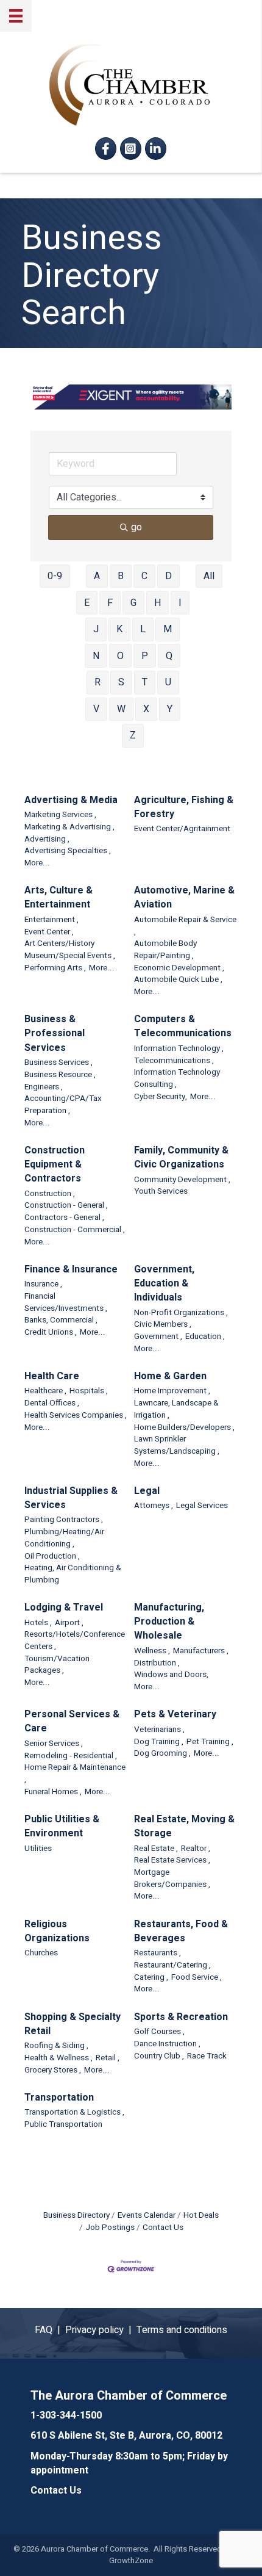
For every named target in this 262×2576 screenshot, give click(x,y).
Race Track (207, 2056)
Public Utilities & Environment (62, 1827)
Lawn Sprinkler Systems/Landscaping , (177, 1445)
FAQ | (50, 2330)
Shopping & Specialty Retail (73, 2024)
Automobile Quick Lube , (178, 980)
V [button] (96, 709)
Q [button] (169, 656)
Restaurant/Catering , (172, 1965)
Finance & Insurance (71, 1270)
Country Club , (159, 2056)
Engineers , (44, 1087)
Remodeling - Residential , (71, 1756)
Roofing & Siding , (56, 2046)
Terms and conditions (182, 2330)
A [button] (97, 576)
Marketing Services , (60, 815)
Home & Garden (170, 1376)
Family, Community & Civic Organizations (181, 1158)
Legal (147, 1491)
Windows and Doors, (171, 1675)
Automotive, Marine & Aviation (184, 898)
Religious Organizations (57, 1932)
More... (37, 863)
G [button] (133, 603)
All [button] (209, 576)
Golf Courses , (159, 2032)
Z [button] (133, 735)
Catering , (151, 1978)
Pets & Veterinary (175, 1715)
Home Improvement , (172, 1391)
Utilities (38, 1849)
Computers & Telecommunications (183, 1026)
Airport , (69, 1623)
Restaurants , (158, 1953)
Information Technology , (179, 1049)
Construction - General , (66, 1206)
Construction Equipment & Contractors (55, 1165)
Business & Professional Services (55, 1034)
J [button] (96, 629)
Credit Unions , (51, 1333)
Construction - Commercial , (75, 1230)
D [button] (168, 576)
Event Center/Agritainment (182, 829)
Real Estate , (156, 1849)
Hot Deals (201, 2215)
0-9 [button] (55, 576)
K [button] (119, 629)
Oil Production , (52, 1557)
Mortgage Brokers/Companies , (172, 1879)
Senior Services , (54, 1744)
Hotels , (38, 1623)
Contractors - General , (64, 1218)
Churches (41, 1953)
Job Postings (110, 2228)
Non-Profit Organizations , (181, 1313)
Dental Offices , (52, 1403)
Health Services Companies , (76, 1416)
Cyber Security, (161, 1097)
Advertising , (47, 839)
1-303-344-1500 (66, 2415)
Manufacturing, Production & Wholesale (169, 1622)
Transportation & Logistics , (74, 2112)
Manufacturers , (201, 1651)
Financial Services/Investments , (66, 1303)
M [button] (168, 629)
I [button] (180, 603)
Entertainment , (51, 920)
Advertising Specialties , (68, 851)
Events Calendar (147, 2215)
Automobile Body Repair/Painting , (165, 950)
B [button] (121, 576)
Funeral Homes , (53, 1792)
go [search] (136, 527)
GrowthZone (131, 2560)
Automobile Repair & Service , (185, 926)
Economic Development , (179, 968)
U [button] (168, 682)
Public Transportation (63, 2125)
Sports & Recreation (181, 2017)
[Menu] (16, 16)
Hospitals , (89, 1391)
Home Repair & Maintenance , (75, 1774)
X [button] (146, 709)
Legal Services (202, 1506)
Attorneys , (154, 1506)
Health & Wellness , (58, 2058)
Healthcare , (45, 1391)
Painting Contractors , (64, 1520)
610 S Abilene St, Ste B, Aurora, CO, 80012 (126, 2436)
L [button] (143, 629)
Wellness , (152, 1651)
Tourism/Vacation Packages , (57, 1665)
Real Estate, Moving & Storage (184, 1827)
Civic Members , (163, 1325)
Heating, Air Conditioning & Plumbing (73, 1574)
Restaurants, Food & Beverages (181, 1932)
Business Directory (76, 2215)
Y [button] (170, 709)
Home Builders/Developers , (184, 1428)
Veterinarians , (159, 1730)
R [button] (97, 682)
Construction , (50, 1194)
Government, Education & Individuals (164, 1284)
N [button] (96, 656)
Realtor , (196, 1849)
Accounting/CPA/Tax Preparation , (63, 1105)
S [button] (121, 682)
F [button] (110, 603)
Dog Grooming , (162, 1754)
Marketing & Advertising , (69, 827)
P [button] (145, 656)
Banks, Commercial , (61, 1320)
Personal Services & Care (72, 1722)
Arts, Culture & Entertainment (58, 898)
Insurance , (43, 1284)
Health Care (52, 1376)
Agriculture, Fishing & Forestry (184, 807)
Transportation (59, 2098)
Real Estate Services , (172, 1860)
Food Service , (196, 1978)
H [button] (158, 603)
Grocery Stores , (53, 2070)
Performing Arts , (55, 968)
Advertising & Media (71, 800)
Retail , (108, 2058)
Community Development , (182, 1180)
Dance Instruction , (167, 2044)
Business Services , (58, 1063)
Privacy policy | (101, 2330)
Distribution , (157, 1663)
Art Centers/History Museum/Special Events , (70, 950)
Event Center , (49, 932)
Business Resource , (60, 1075)
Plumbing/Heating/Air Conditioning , (64, 1538)
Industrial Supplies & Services (71, 1498)
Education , (205, 1337)
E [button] (87, 603)
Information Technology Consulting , (177, 1079)
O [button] (120, 656)
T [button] (145, 682)
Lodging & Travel (64, 1608)
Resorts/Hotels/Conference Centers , (75, 1641)
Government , (158, 1337)
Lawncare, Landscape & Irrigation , (176, 1409)
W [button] (121, 709)
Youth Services (161, 1192)
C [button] (144, 576)
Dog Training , (159, 1742)
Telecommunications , (174, 1061)
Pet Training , (210, 1742)
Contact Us (163, 2228)
